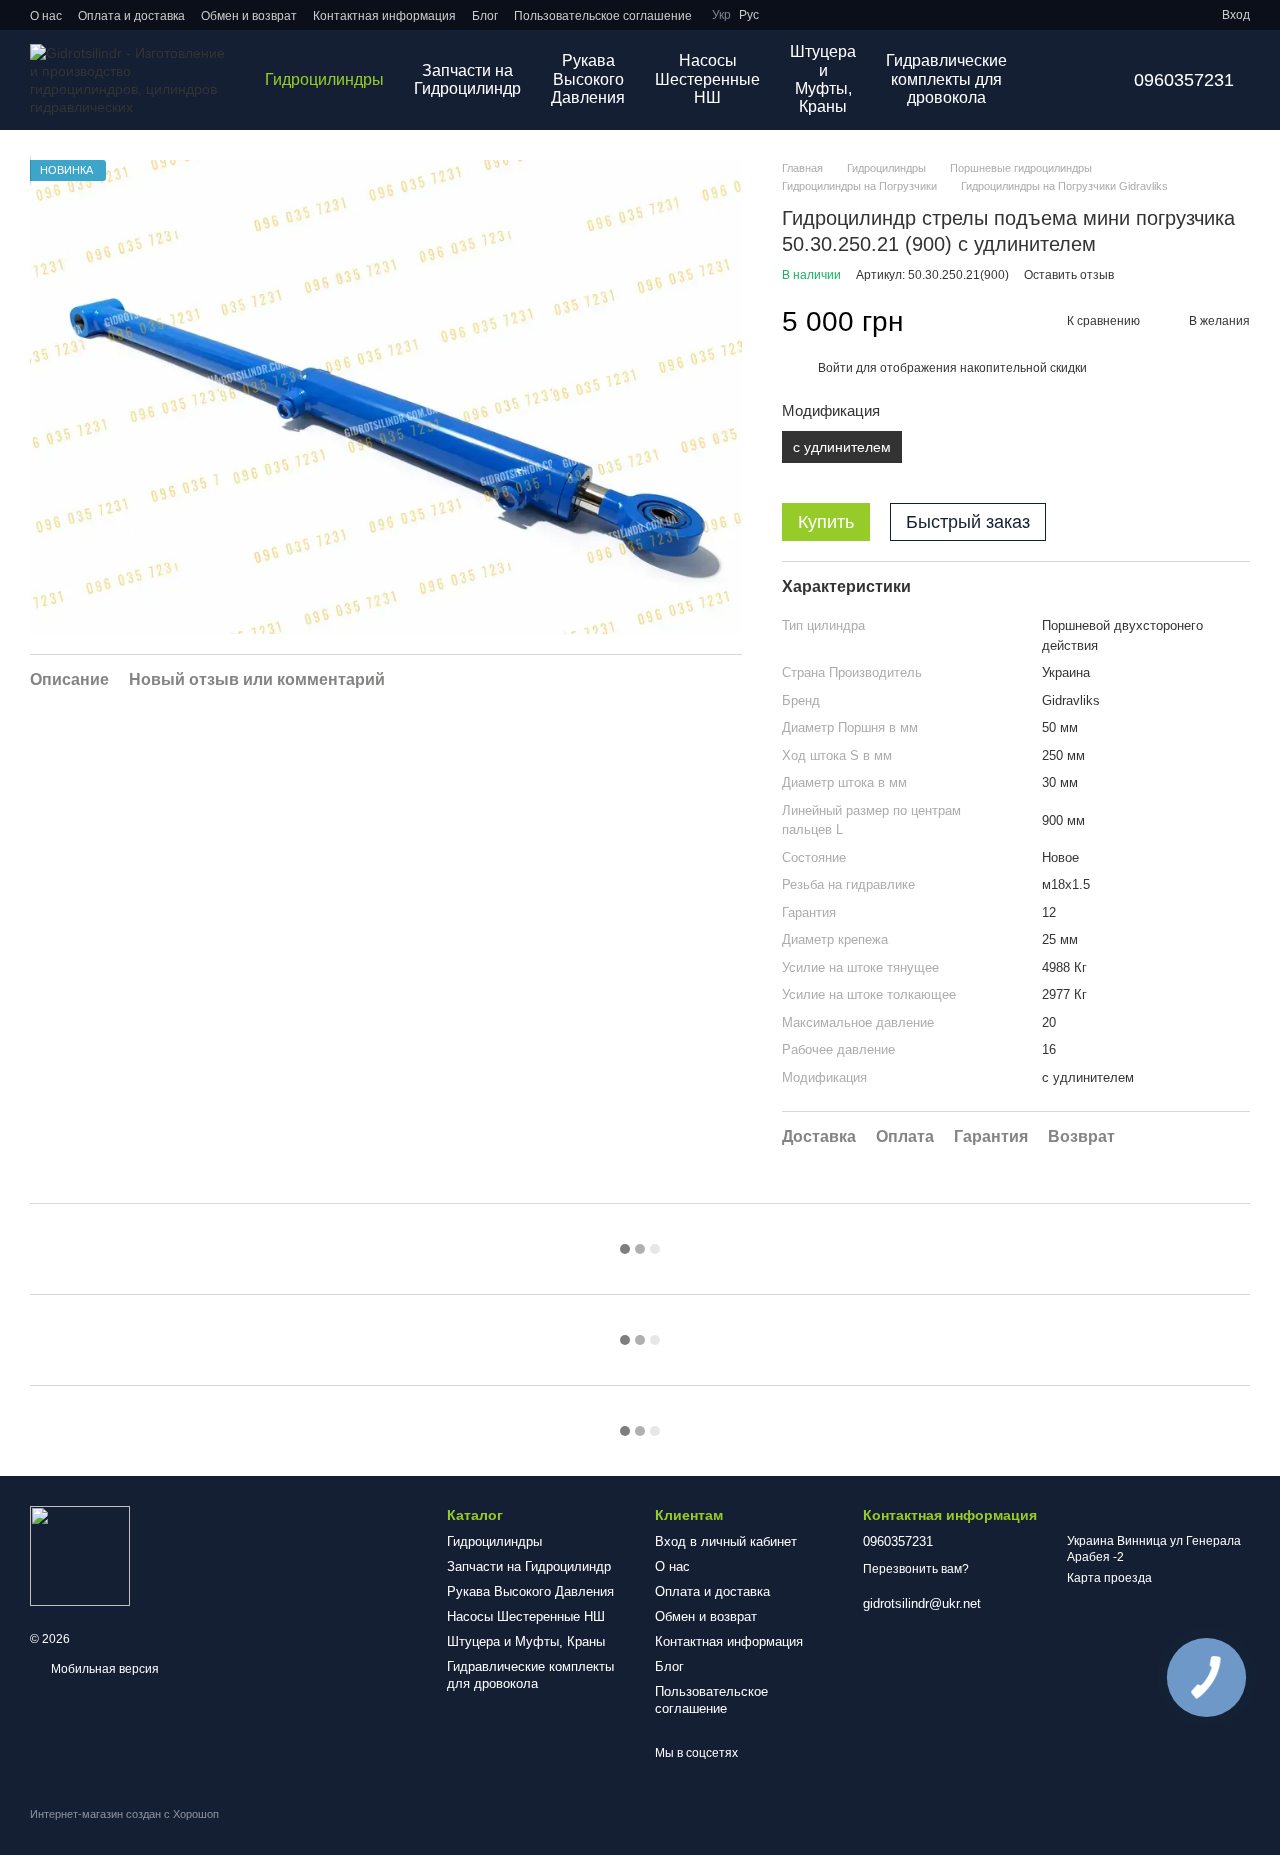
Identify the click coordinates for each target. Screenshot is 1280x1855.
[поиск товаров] (1058, 80)
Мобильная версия (103, 1669)
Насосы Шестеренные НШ (707, 79)
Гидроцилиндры (324, 79)
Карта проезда (1109, 1578)
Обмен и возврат (249, 16)
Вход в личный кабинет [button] (726, 1541)
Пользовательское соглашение (603, 16)
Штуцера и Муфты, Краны (823, 79)
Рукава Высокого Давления (588, 79)
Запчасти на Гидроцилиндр (467, 79)
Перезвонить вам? (916, 1569)
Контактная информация (384, 16)
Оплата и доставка (131, 16)
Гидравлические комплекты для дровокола (946, 79)
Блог (485, 16)
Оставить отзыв (1069, 275)
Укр (721, 15)
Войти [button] (835, 368)
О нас (46, 16)
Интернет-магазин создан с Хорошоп (124, 1814)
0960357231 (1184, 80)
